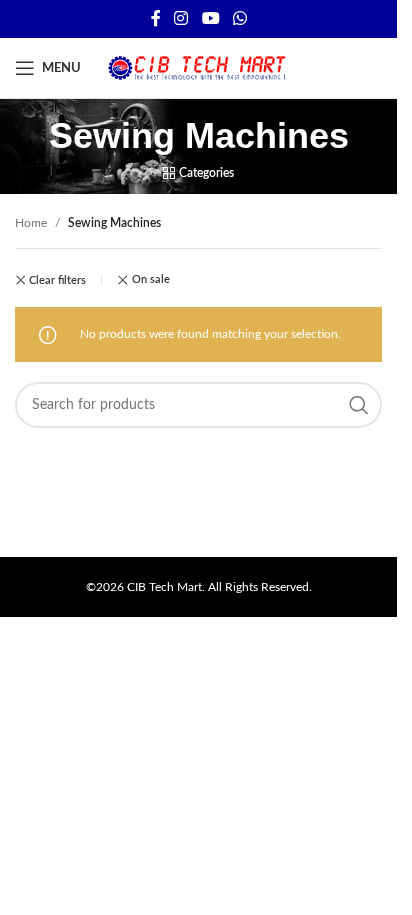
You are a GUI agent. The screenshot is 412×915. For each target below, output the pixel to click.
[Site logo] (199, 67)
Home (31, 223)
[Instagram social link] (181, 18)
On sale (150, 279)
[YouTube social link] (210, 18)
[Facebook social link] (156, 18)
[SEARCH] (359, 405)
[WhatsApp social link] (239, 18)
